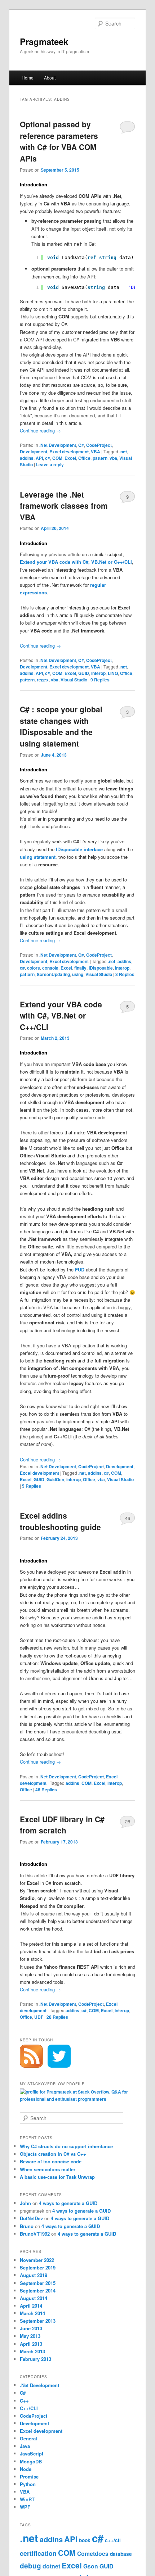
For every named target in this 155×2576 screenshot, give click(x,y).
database (121, 2554)
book (85, 2540)
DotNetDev (31, 2218)
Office (84, 458)
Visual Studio (74, 680)
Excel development (69, 452)
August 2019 (34, 2275)
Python (28, 2484)
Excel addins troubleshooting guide (60, 1521)
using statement (38, 857)
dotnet (51, 2566)
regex (43, 680)
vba (113, 458)
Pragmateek (44, 41)
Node (26, 2469)
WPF (25, 2507)
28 (128, 1821)
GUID (84, 673)
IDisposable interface (79, 849)
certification (38, 2553)
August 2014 (34, 2298)
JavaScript (32, 2453)
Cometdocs (93, 2554)
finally (80, 968)
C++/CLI (29, 2408)
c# (48, 458)
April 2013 (31, 2344)
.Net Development (58, 445)
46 (128, 1518)
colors (34, 968)
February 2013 (36, 2359)
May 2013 (30, 2336)
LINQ (113, 673)
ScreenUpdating (53, 974)
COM (57, 458)
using (78, 974)
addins (27, 458)
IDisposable (101, 968)
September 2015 (38, 2283)
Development (34, 452)
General (28, 2438)
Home (28, 78)
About (50, 78)
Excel (70, 458)
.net (123, 452)
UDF (39, 2017)
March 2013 (32, 2351)
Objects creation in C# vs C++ (53, 2154)
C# (81, 445)
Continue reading (40, 430)
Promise (29, 2477)
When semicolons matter (48, 2169)
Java (25, 2446)
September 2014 (38, 2291)
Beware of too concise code (51, 2161)
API (39, 458)
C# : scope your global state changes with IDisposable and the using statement (61, 726)
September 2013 (38, 2321)
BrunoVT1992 (35, 2234)
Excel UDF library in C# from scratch (62, 1825)
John (25, 2203)
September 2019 (38, 2267)
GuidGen (55, 1479)
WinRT (27, 2499)
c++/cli (113, 2540)
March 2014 (32, 2313)
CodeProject (99, 445)
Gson (91, 2566)
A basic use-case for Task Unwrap (57, 2177)
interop (98, 673)
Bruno (27, 2226)
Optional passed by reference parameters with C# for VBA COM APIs (59, 141)
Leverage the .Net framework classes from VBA (64, 506)
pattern (100, 458)
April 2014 (31, 2306)
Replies (100, 680)
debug (30, 2566)
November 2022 (37, 2260)
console (50, 968)
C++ (24, 2401)
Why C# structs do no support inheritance (66, 2146)
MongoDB (31, 2461)
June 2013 (31, 2328)
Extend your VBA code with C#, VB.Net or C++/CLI (61, 1015)
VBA (96, 452)
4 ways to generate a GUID (68, 2203)
